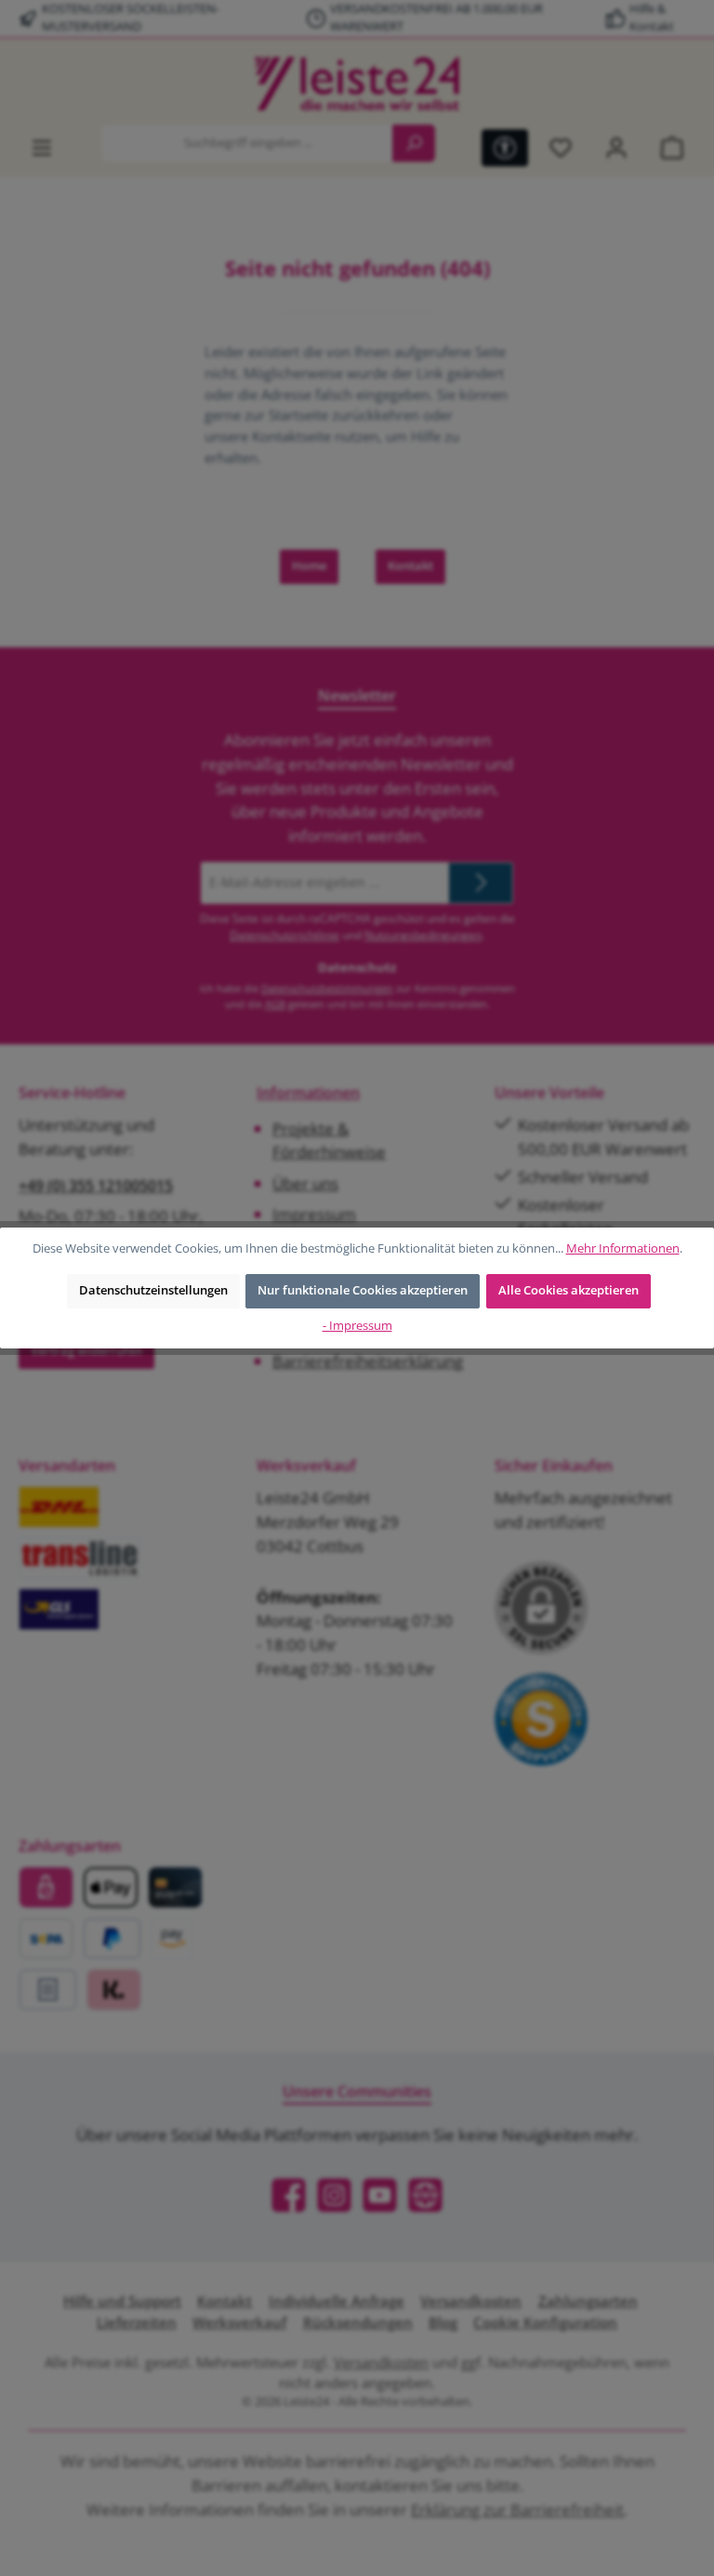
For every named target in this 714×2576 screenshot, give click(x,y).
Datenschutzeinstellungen (153, 1290)
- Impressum (357, 1326)
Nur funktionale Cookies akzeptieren (363, 1290)
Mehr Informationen (623, 1248)
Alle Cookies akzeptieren (569, 1290)
